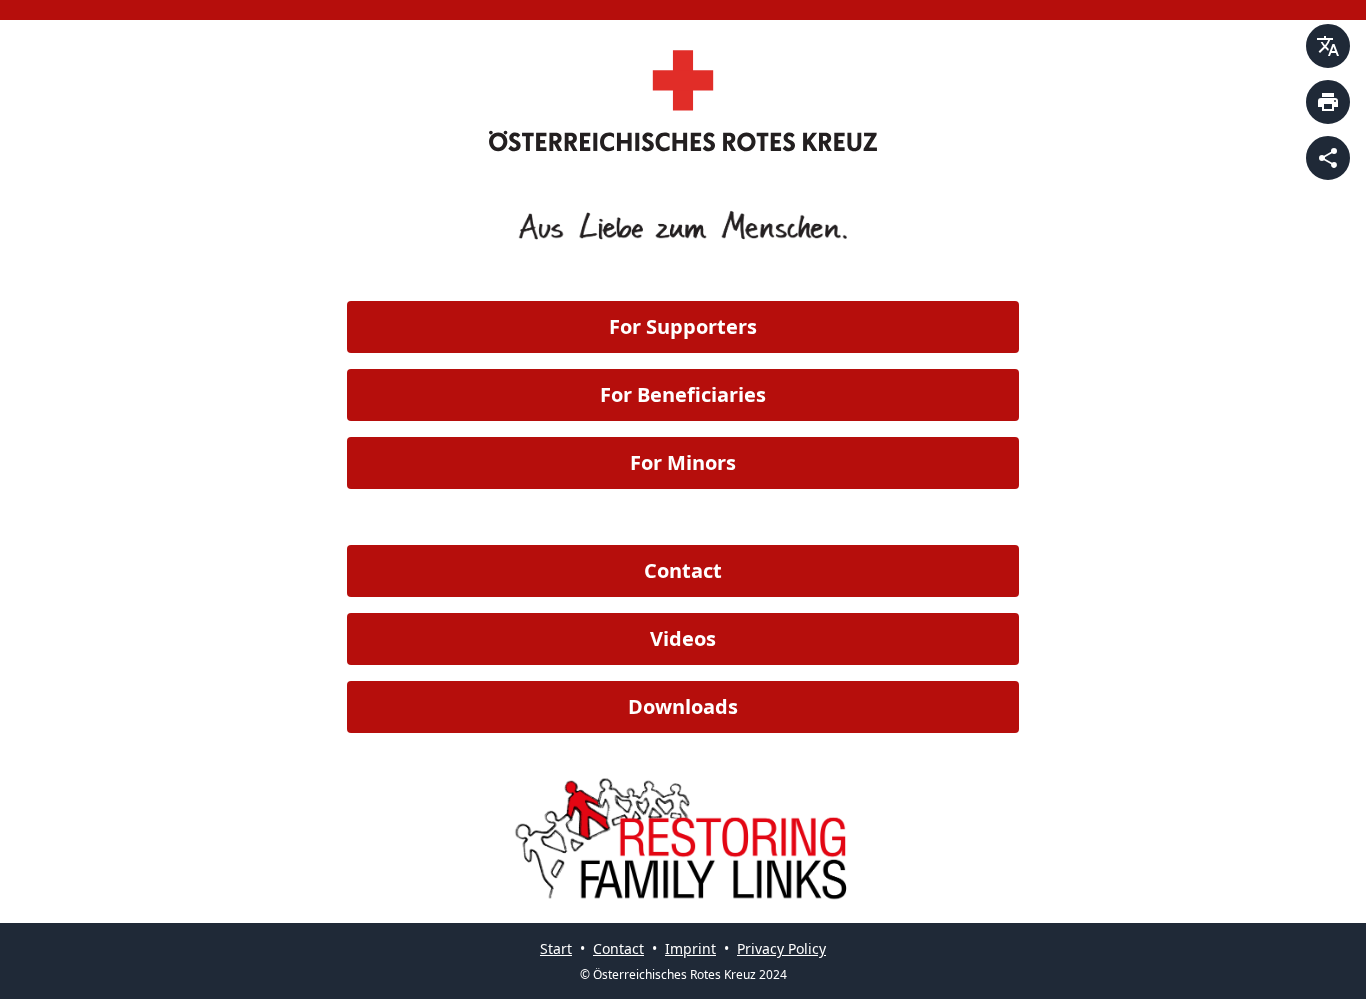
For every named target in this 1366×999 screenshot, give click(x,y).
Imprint (690, 948)
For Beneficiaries (683, 394)
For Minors (683, 462)
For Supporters (683, 326)
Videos (683, 638)
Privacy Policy (781, 948)
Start (556, 948)
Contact (683, 570)
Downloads (683, 706)
